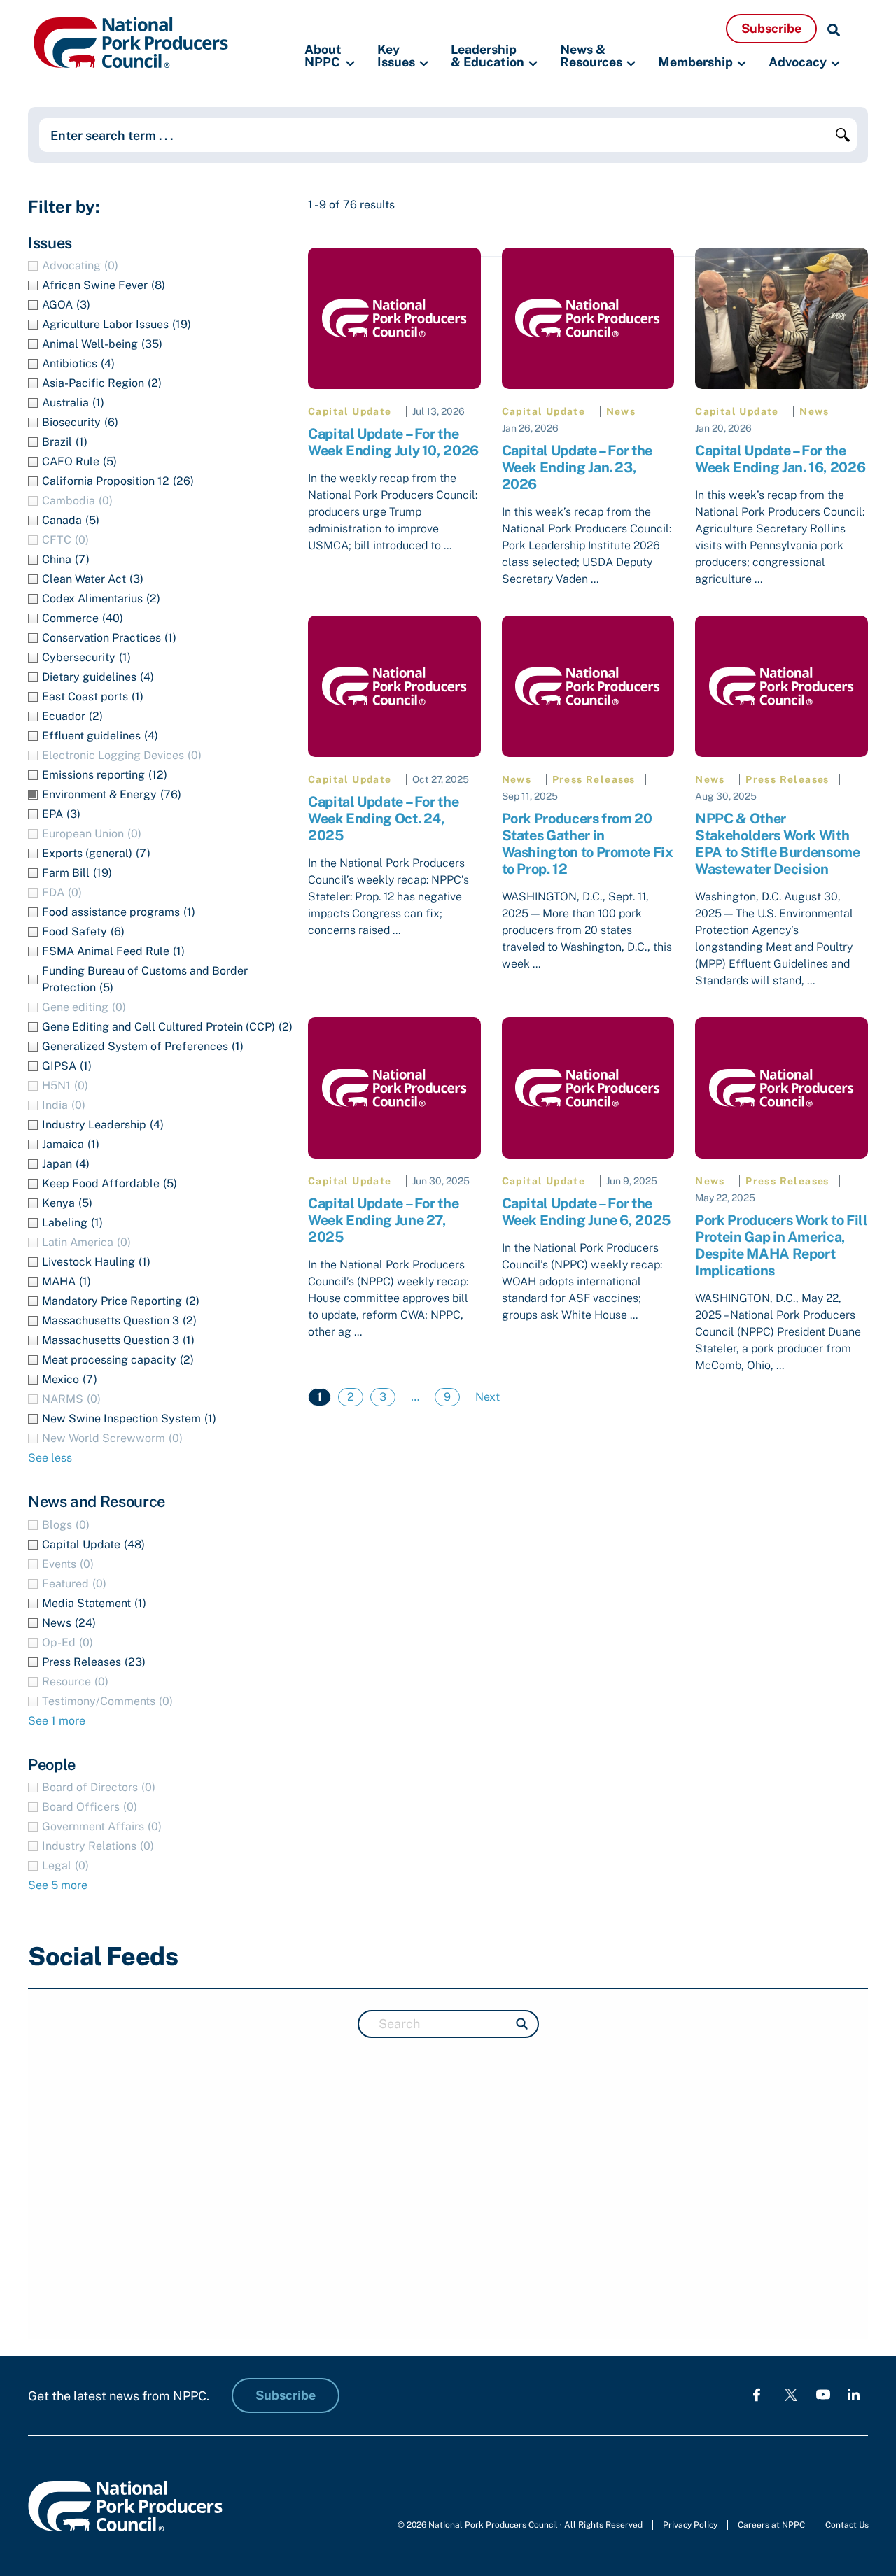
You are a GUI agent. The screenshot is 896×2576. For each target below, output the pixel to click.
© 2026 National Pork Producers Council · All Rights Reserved (520, 2525)
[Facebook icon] (757, 2394)
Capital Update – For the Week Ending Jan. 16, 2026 (780, 459)
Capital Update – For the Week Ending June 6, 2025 (587, 1212)
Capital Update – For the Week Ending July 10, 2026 (393, 442)
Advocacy (798, 62)
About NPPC (323, 56)
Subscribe (771, 28)
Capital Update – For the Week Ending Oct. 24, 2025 (383, 819)
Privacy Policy (690, 2525)
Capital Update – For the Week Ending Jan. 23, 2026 (577, 467)
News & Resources (591, 56)
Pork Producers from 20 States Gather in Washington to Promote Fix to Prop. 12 (588, 844)
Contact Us (847, 2525)
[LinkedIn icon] (854, 2394)
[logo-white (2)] (791, 2394)
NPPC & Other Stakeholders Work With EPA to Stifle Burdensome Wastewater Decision (777, 844)
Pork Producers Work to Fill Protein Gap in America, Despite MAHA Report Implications (781, 1245)
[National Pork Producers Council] (131, 42)
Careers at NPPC (771, 2525)
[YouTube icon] (823, 2394)
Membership (695, 62)
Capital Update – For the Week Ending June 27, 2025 (383, 1220)
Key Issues (396, 56)
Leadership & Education (488, 56)
